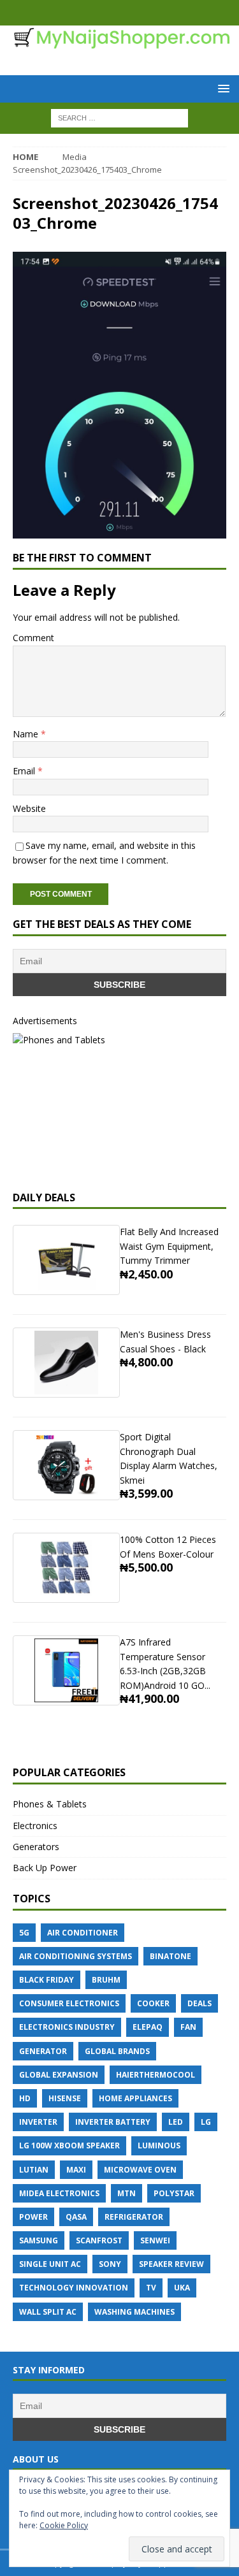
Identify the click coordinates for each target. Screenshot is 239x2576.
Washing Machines (134, 2312)
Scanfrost (99, 2240)
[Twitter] (132, 13)
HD (25, 2098)
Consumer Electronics (69, 2003)
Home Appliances (135, 2098)
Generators (36, 1847)
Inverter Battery (113, 2122)
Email (25, 771)
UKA (182, 2288)
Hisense (65, 2098)
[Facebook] (107, 13)
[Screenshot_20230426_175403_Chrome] (119, 531)
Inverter (38, 2122)
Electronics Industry (67, 2027)
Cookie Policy (64, 2525)
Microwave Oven (140, 2170)
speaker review (171, 2264)
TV (151, 2288)
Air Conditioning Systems (76, 1956)
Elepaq (148, 2027)
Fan (188, 2027)
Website (29, 808)
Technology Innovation (74, 2288)
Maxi (76, 2170)
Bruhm (106, 1980)
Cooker (153, 2003)
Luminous (159, 2145)
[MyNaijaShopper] (119, 42)
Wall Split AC (48, 2312)
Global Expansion (59, 2075)
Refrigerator (134, 2217)
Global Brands (117, 2051)
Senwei (155, 2240)
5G (24, 1933)
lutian (34, 2170)
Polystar (174, 2193)
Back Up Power (45, 1868)
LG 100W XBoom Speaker (69, 2145)
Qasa (76, 2217)
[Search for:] (119, 117)
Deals (199, 2003)
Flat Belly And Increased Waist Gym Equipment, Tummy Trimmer (169, 1246)
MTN (127, 2193)
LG (206, 2122)
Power (33, 2217)
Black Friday (47, 1980)
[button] (221, 88)
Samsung (39, 2240)
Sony (110, 2264)
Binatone (170, 1956)
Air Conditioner (83, 1933)
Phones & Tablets (50, 1804)
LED (176, 2122)
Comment (33, 638)
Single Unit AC (50, 2264)
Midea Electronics (59, 2193)
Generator (43, 2051)
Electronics (35, 1826)
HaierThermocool (156, 2075)
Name (27, 734)
